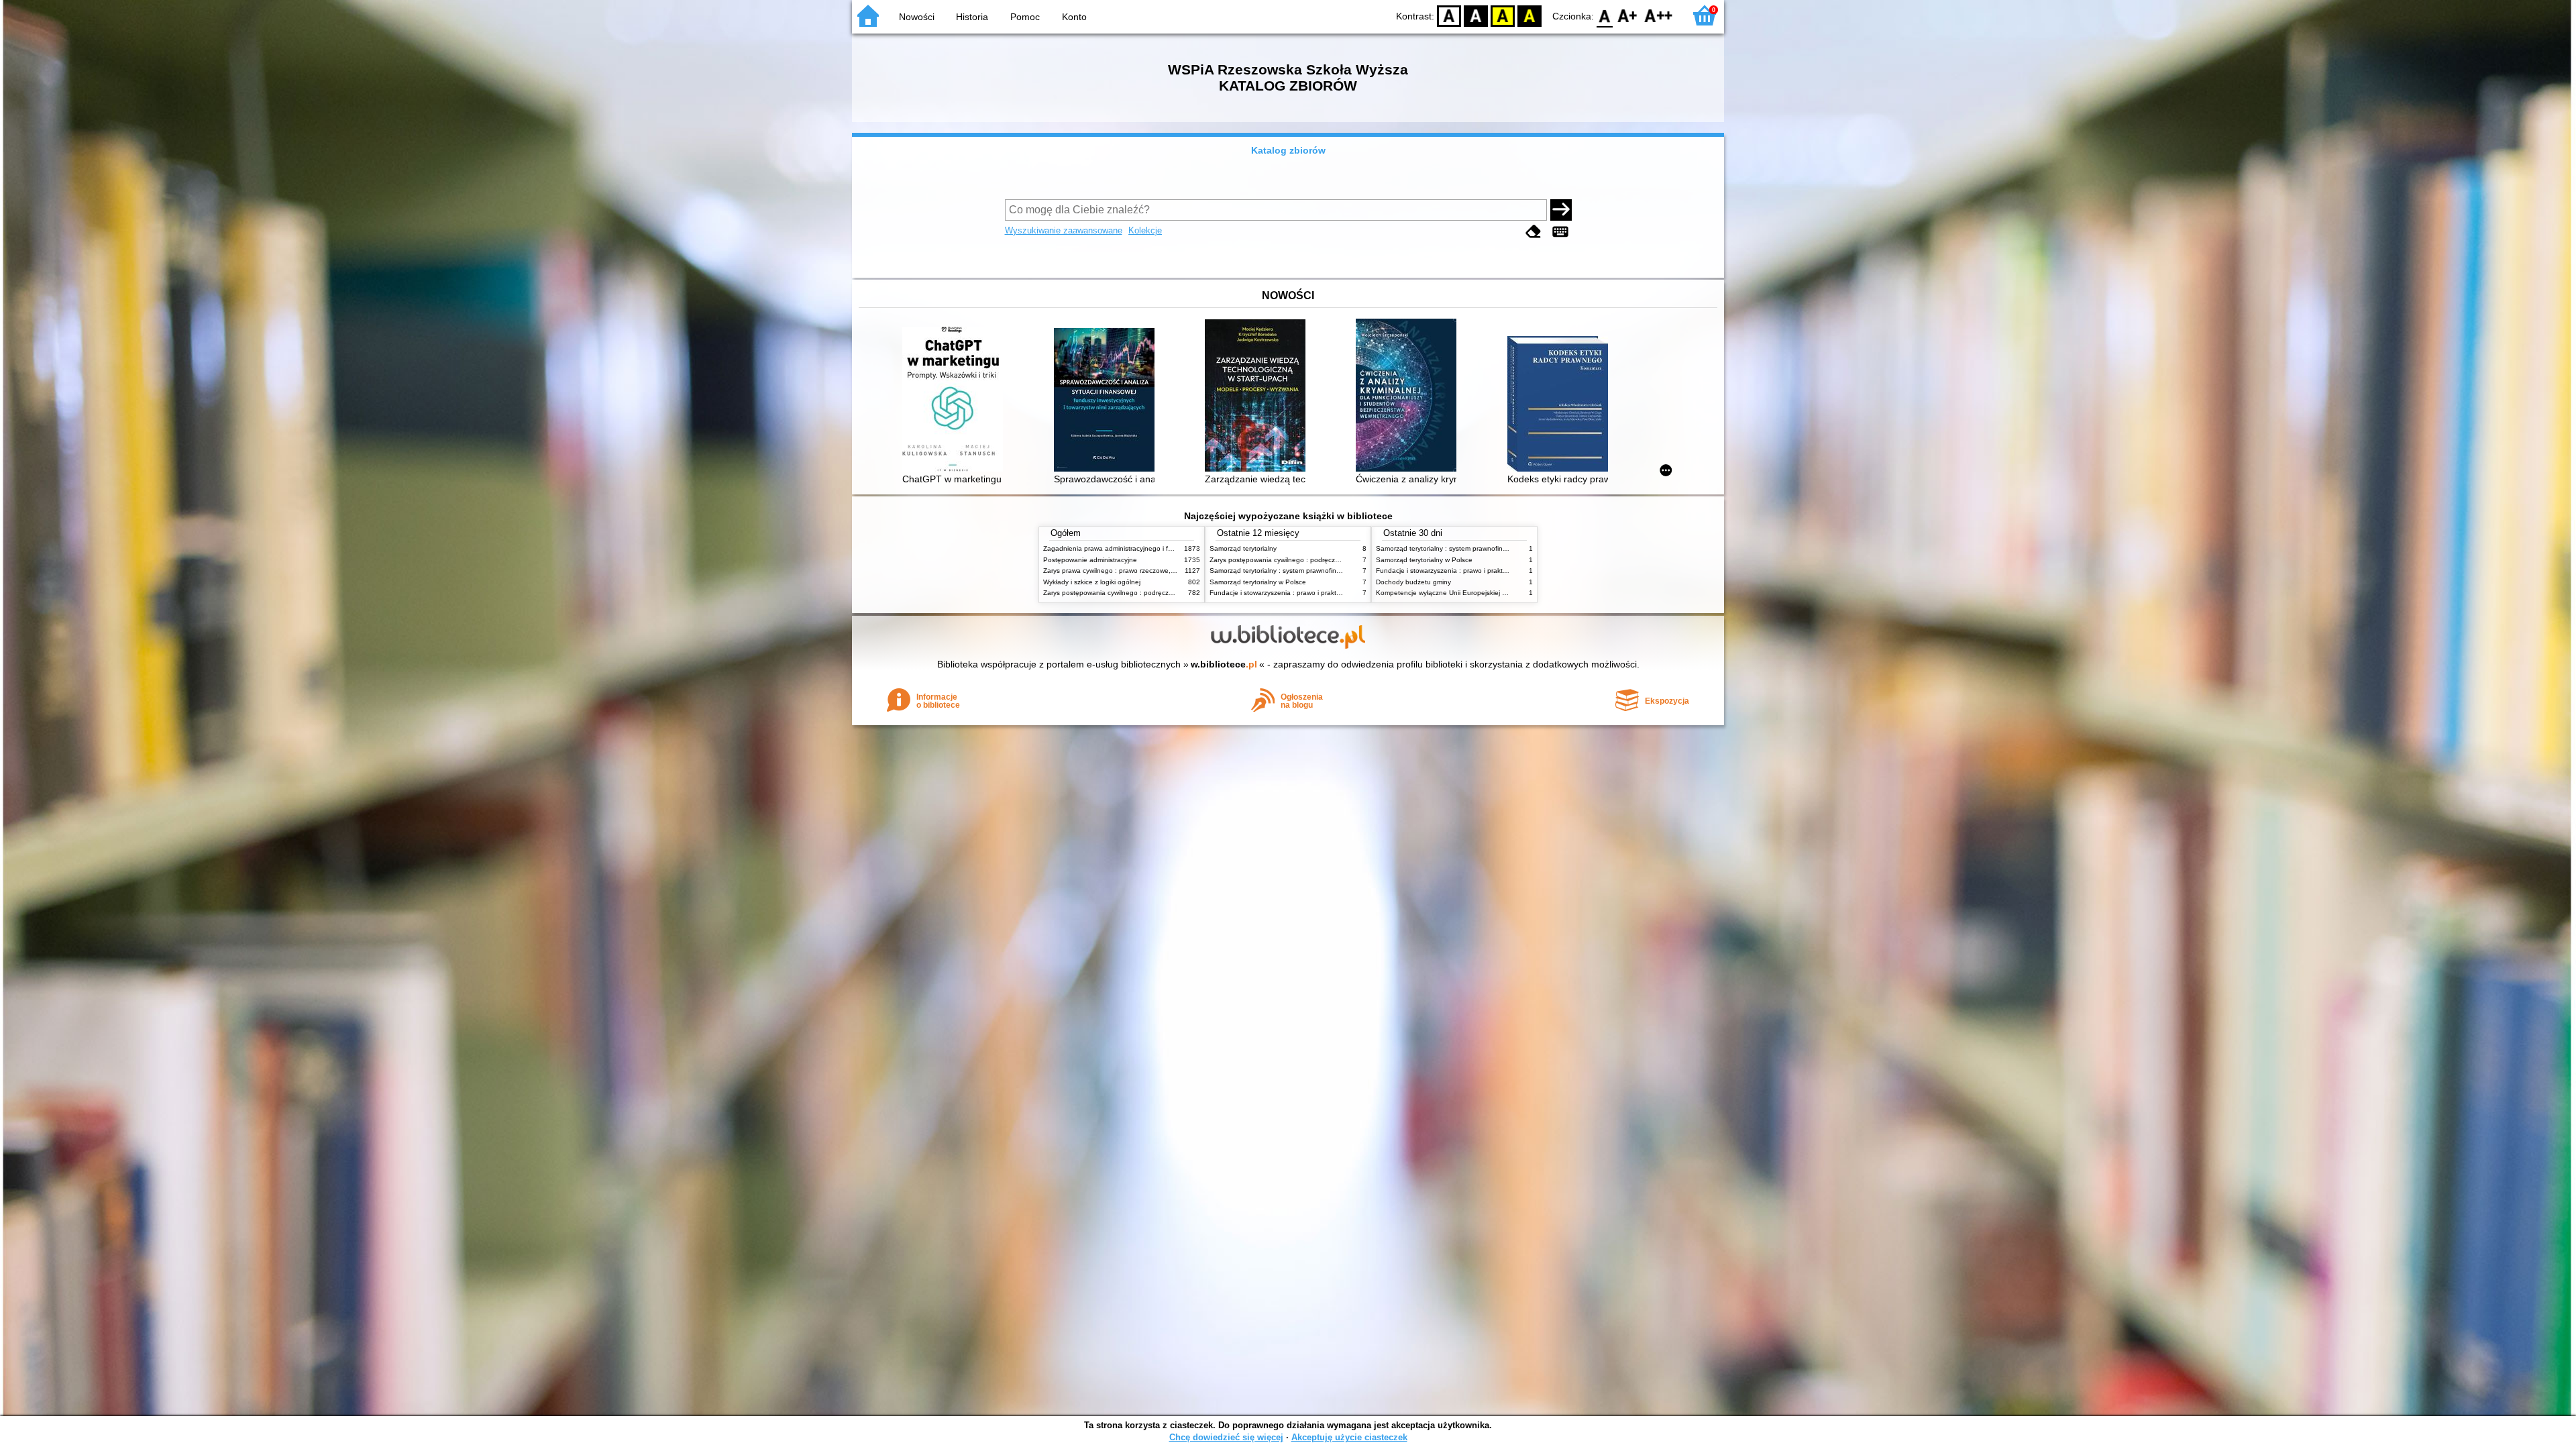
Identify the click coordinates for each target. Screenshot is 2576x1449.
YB (1503, 15)
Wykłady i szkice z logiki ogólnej (1092, 582)
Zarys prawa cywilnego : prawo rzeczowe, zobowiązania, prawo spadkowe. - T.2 (1166, 571)
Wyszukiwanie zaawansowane (1064, 230)
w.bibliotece (1224, 664)
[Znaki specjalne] (1560, 232)
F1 (1628, 15)
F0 (1605, 15)
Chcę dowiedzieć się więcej (1226, 1437)
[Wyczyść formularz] (1534, 232)
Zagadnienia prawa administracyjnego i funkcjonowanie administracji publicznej (1165, 548)
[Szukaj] (1561, 210)
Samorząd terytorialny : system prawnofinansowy (1285, 571)
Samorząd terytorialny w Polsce (1258, 582)
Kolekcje (1145, 230)
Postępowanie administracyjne (1090, 560)
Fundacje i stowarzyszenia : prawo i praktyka (1278, 593)
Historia (972, 17)
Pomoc (1025, 17)
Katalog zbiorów (1288, 150)
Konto (1074, 17)
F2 (1659, 15)
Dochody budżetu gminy (1413, 582)
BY (1529, 15)
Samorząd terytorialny (1243, 548)
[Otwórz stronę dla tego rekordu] (956, 400)
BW (1476, 15)
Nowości (917, 17)
